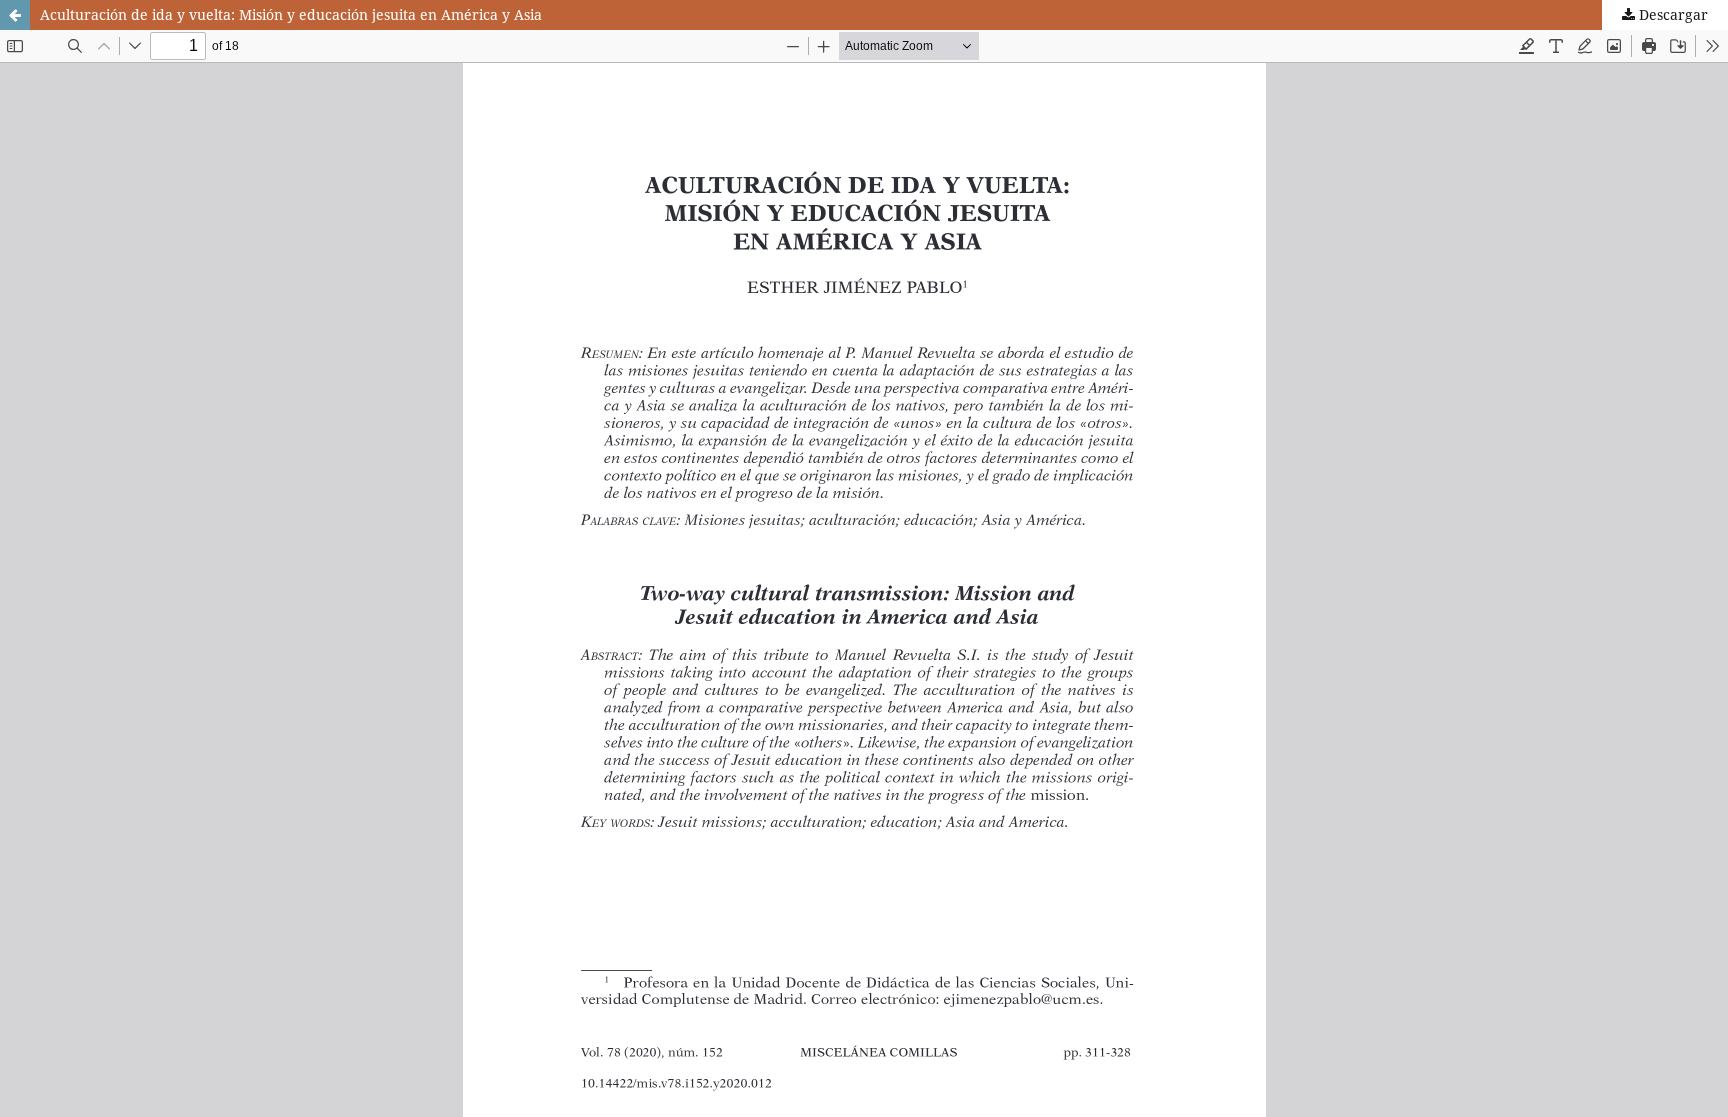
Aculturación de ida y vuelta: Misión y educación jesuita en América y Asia (291, 14)
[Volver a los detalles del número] (15, 15)
